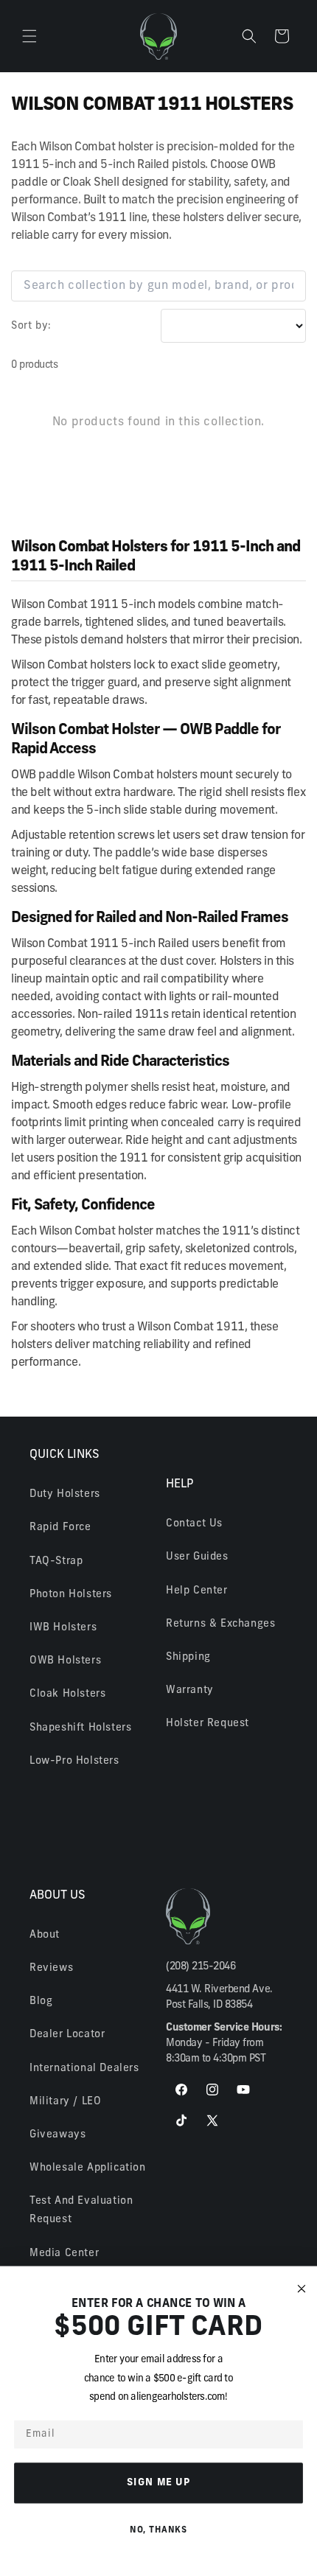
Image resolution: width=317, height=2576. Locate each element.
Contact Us (194, 1524)
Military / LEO (65, 2102)
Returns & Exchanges (220, 1624)
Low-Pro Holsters (74, 1761)
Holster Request (208, 1724)
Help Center (197, 1591)
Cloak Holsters (67, 1694)
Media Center (64, 2254)
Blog (41, 2001)
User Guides (197, 1557)
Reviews (51, 1968)
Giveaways (58, 2135)
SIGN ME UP (159, 2482)
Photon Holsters (71, 1595)
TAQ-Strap (56, 1561)
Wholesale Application (88, 2168)
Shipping (188, 1657)
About (45, 1935)
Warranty (190, 1690)
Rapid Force (60, 1528)
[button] (29, 36)
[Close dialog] (302, 2289)
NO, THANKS (158, 2530)
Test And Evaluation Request (81, 2210)
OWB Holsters (65, 1661)
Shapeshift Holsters (80, 1728)
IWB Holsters (63, 1628)
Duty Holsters (65, 1494)
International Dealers (84, 2069)
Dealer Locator (67, 2035)
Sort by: (31, 326)
